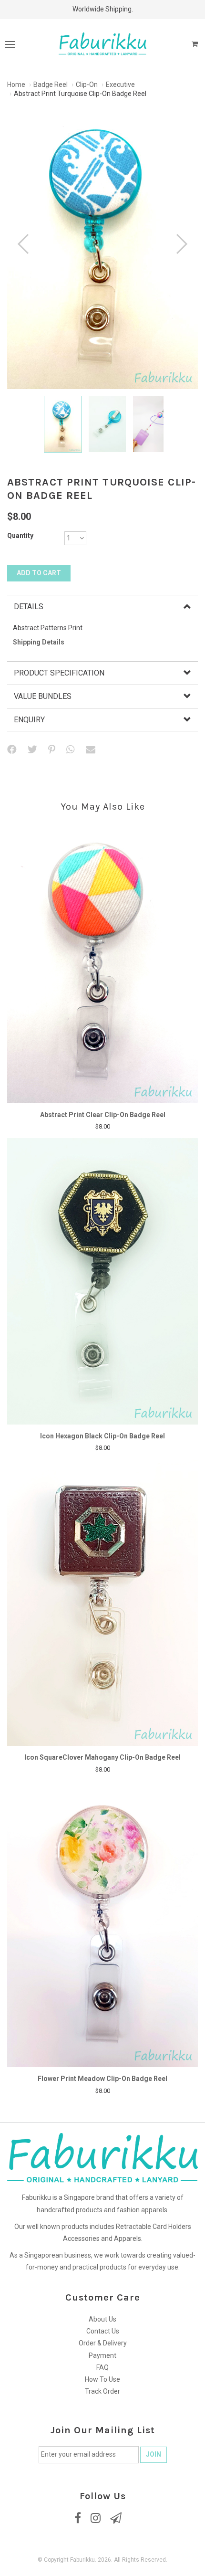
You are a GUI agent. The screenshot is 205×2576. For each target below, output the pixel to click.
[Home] (102, 43)
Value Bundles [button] (43, 696)
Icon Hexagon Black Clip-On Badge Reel (102, 1436)
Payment (102, 2355)
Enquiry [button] (29, 720)
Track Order (102, 2391)
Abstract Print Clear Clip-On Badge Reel (103, 1115)
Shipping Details (39, 642)
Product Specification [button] (59, 673)
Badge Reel (51, 84)
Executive (120, 84)
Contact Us (103, 2331)
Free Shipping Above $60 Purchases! (102, 9)
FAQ (102, 2367)
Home (16, 84)
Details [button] (29, 607)
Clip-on (87, 84)
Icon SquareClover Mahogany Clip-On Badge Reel (102, 1757)
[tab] (102, 607)
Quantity (20, 536)
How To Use (102, 2379)
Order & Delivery (103, 2343)
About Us (102, 2319)
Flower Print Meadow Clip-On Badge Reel (102, 2079)
